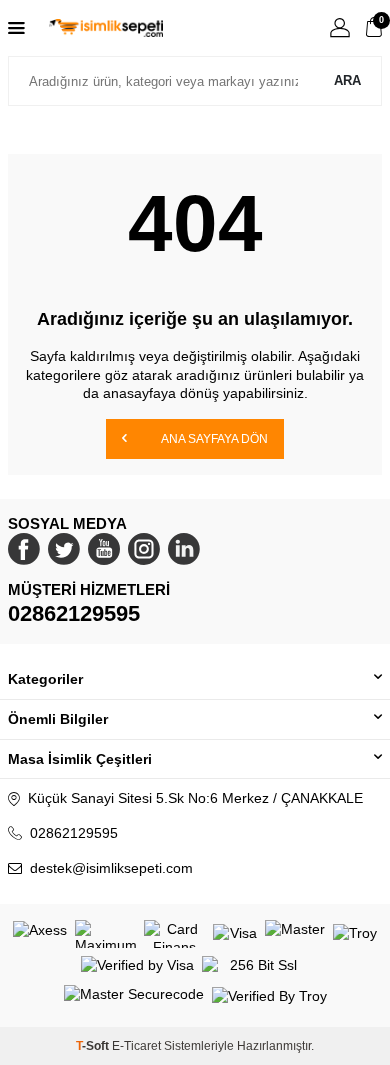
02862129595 (74, 613)
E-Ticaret (136, 1046)
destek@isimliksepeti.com (111, 868)
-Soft (94, 1046)
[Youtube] (104, 549)
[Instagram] (144, 549)
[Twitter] (64, 549)
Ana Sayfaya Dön (213, 439)
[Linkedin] (184, 549)
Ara (347, 80)
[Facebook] (24, 549)
